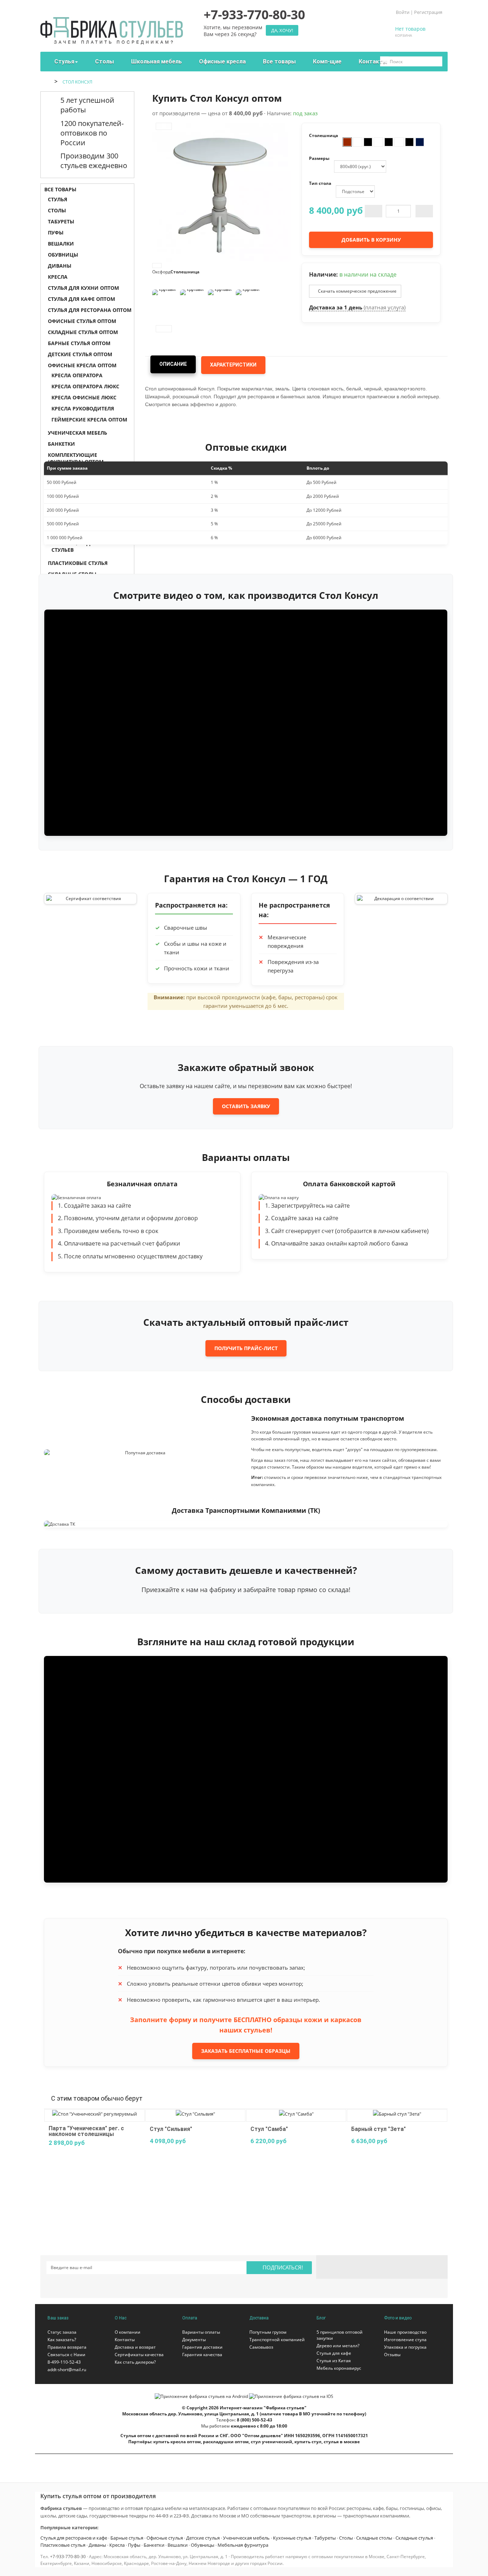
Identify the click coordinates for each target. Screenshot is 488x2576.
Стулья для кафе (334, 2353)
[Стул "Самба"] (296, 2113)
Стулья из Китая (334, 2361)
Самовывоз (261, 2347)
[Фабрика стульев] (112, 27)
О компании (128, 2332)
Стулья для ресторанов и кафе (74, 2538)
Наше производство (405, 2332)
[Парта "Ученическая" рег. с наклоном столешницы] (94, 2113)
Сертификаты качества (139, 2355)
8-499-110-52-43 (64, 2362)
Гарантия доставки (202, 2347)
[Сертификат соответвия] (90, 898)
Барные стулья (127, 2538)
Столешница (185, 272)
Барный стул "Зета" (379, 2129)
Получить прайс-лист (246, 1348)
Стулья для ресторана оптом (90, 310)
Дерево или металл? (338, 2346)
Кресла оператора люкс (85, 386)
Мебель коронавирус (339, 2368)
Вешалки (61, 244)
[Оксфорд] (347, 142)
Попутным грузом (268, 2332)
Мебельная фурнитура (243, 2545)
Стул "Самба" (269, 2129)
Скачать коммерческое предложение (357, 291)
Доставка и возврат (135, 2347)
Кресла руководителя (83, 408)
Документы (194, 2340)
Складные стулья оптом (83, 332)
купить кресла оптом (177, 2442)
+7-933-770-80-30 (68, 2557)
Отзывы (392, 2355)
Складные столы (374, 2538)
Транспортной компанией (277, 2340)
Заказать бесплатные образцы (246, 2051)
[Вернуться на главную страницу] (49, 82)
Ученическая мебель (246, 2538)
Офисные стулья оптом (82, 321)
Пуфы (56, 233)
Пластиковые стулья (63, 2545)
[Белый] (358, 142)
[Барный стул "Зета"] (397, 2113)
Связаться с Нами (66, 2355)
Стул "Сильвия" (171, 2129)
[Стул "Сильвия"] (195, 2113)
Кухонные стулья (292, 2538)
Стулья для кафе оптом (81, 299)
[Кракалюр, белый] (378, 142)
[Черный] (368, 142)
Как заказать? (62, 2340)
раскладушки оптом (226, 2442)
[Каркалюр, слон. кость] (420, 142)
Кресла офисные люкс (84, 397)
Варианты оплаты (201, 2332)
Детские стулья (203, 2538)
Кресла (58, 277)
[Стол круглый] (165, 302)
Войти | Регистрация (419, 12)
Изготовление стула (405, 2340)
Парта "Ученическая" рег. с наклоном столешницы (86, 2131)
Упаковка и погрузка (405, 2347)
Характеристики (233, 365)
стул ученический (272, 2442)
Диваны (60, 266)
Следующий (164, 329)
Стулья (58, 199)
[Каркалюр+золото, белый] (399, 142)
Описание (173, 364)
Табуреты (61, 221)
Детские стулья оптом (80, 354)
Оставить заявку (246, 1106)
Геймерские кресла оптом (89, 420)
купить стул (308, 2442)
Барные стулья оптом (79, 343)
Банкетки (154, 2545)
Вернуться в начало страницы (479, 2564)
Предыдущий (164, 126)
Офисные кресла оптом (82, 365)
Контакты (125, 2340)
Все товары (60, 189)
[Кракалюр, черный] (389, 142)
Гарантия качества (202, 2355)
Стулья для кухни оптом (83, 288)
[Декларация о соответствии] (401, 898)
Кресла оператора (77, 375)
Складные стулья (414, 2538)
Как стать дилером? (135, 2362)
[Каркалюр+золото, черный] (409, 142)
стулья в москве (342, 2442)
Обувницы (63, 255)
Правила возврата (67, 2347)
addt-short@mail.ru (67, 2370)
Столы (57, 210)
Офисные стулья (165, 2538)
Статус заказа (62, 2332)
